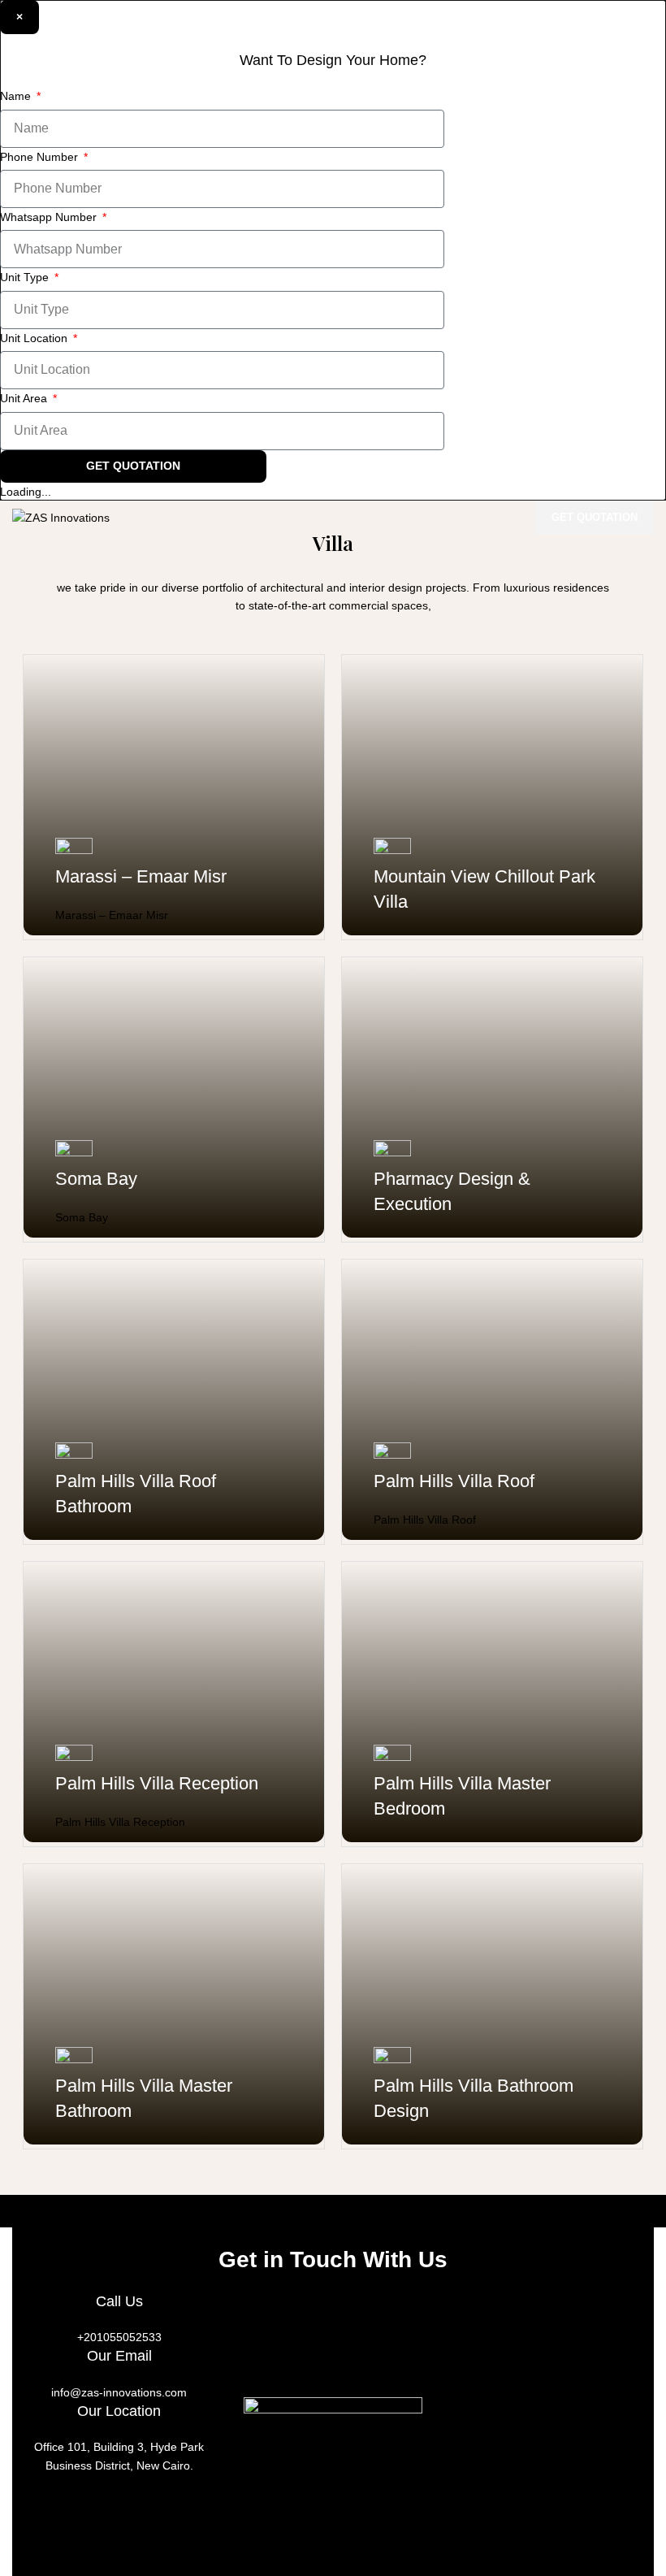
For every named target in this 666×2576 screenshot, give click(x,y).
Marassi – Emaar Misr (141, 876)
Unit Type (26, 277)
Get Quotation (595, 517)
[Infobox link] (333, 2328)
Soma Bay (96, 1179)
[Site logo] (61, 517)
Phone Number (41, 157)
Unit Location (35, 338)
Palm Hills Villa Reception (157, 1783)
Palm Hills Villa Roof (454, 1481)
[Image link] (333, 2486)
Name (17, 96)
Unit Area (25, 398)
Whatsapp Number (50, 217)
